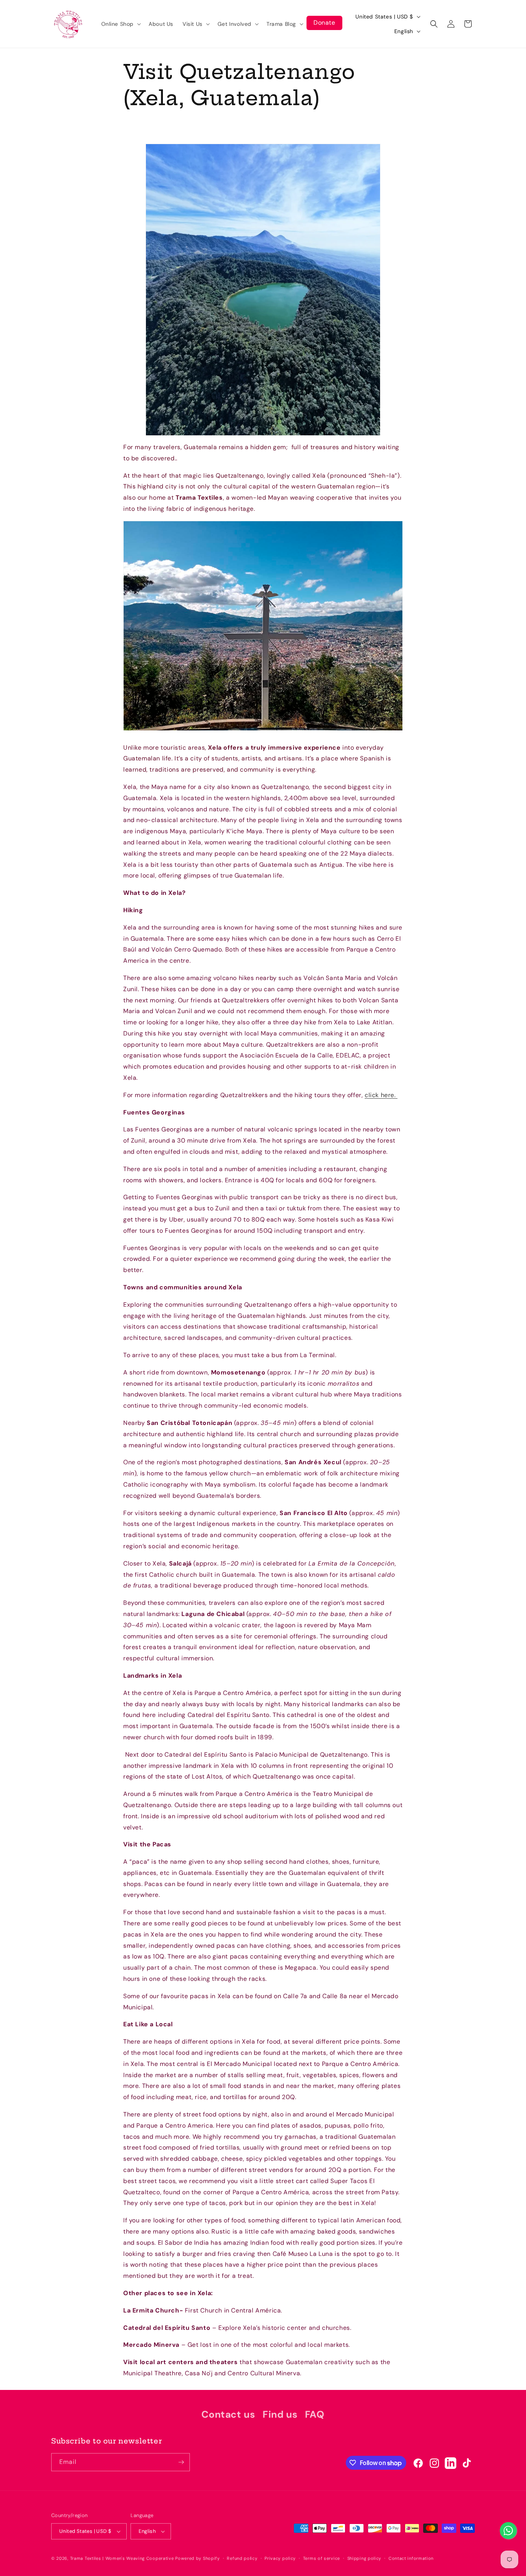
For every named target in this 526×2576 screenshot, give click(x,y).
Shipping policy (364, 2558)
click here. (381, 1095)
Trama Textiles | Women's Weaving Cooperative (122, 2558)
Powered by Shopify (198, 2558)
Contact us (228, 2414)
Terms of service (322, 2558)
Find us (280, 2414)
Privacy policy (280, 2558)
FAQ (315, 2414)
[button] (121, 24)
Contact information (411, 2558)
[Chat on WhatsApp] (508, 2531)
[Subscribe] (181, 2462)
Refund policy (242, 2558)
